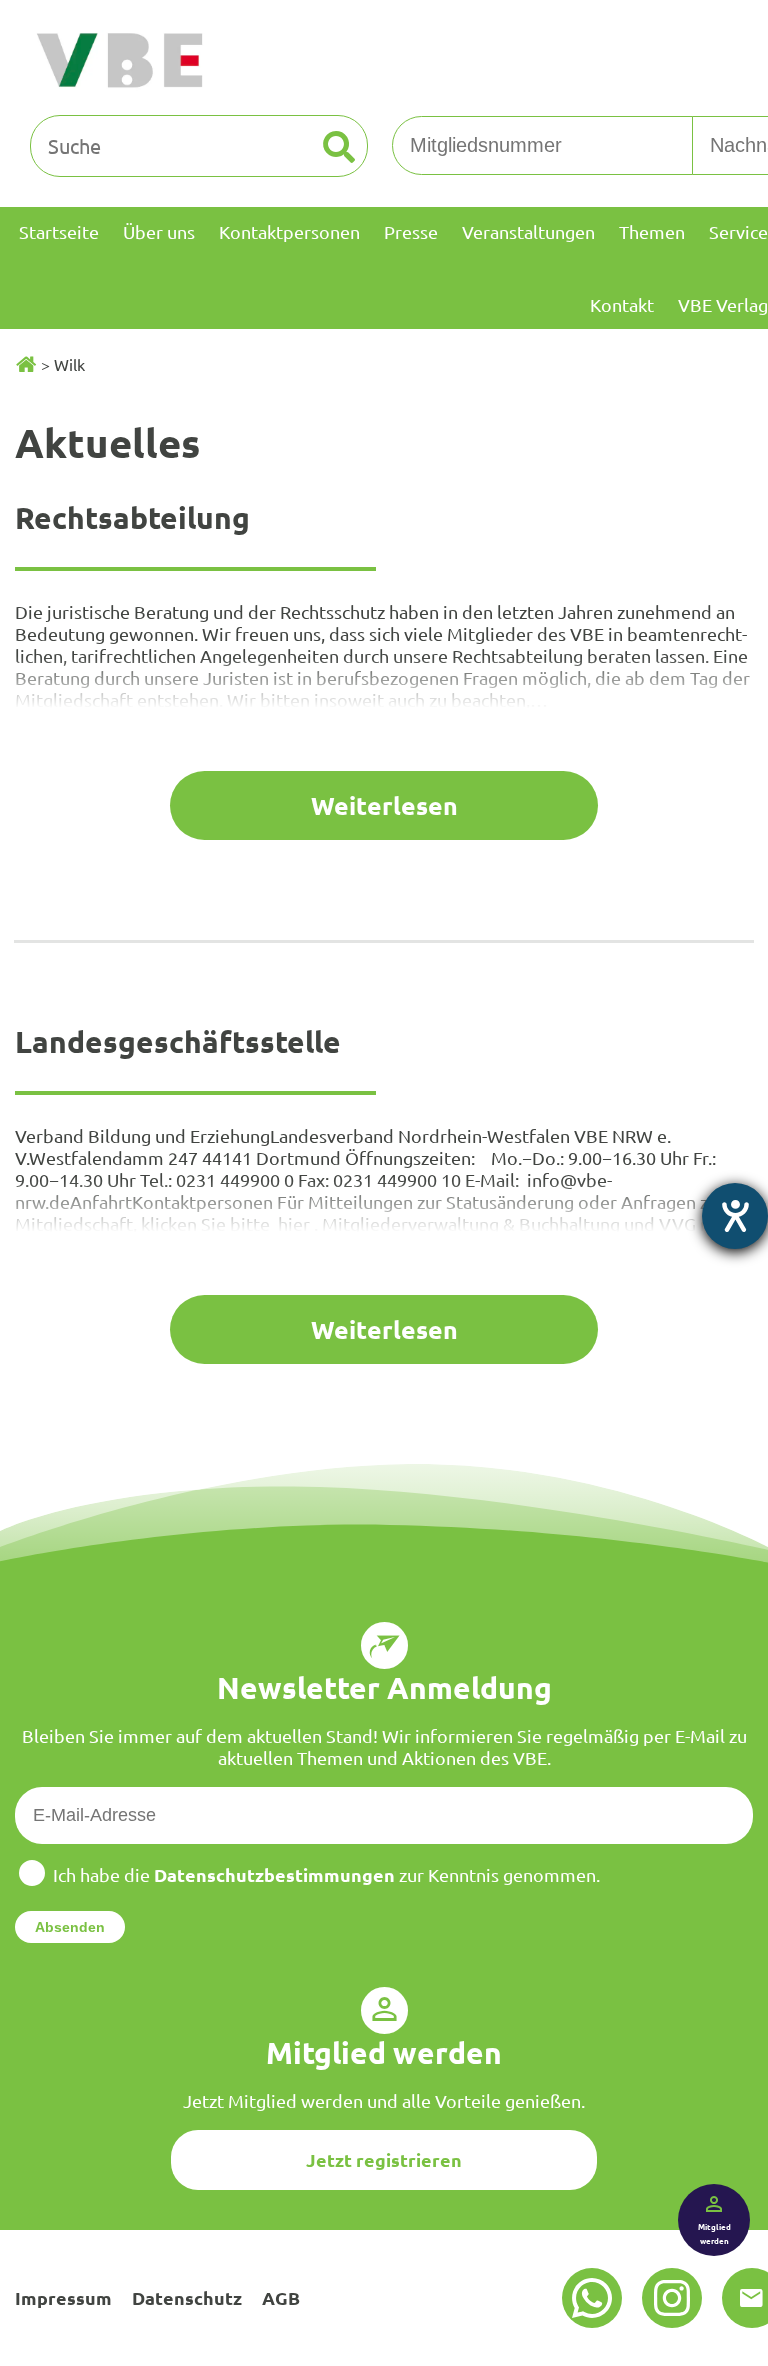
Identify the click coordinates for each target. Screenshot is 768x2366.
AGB (281, 2297)
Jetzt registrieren (384, 2159)
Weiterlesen (384, 805)
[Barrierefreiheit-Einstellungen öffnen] (735, 1216)
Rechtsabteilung (132, 517)
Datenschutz (187, 2297)
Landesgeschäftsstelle (178, 1041)
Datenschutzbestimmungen (274, 1874)
